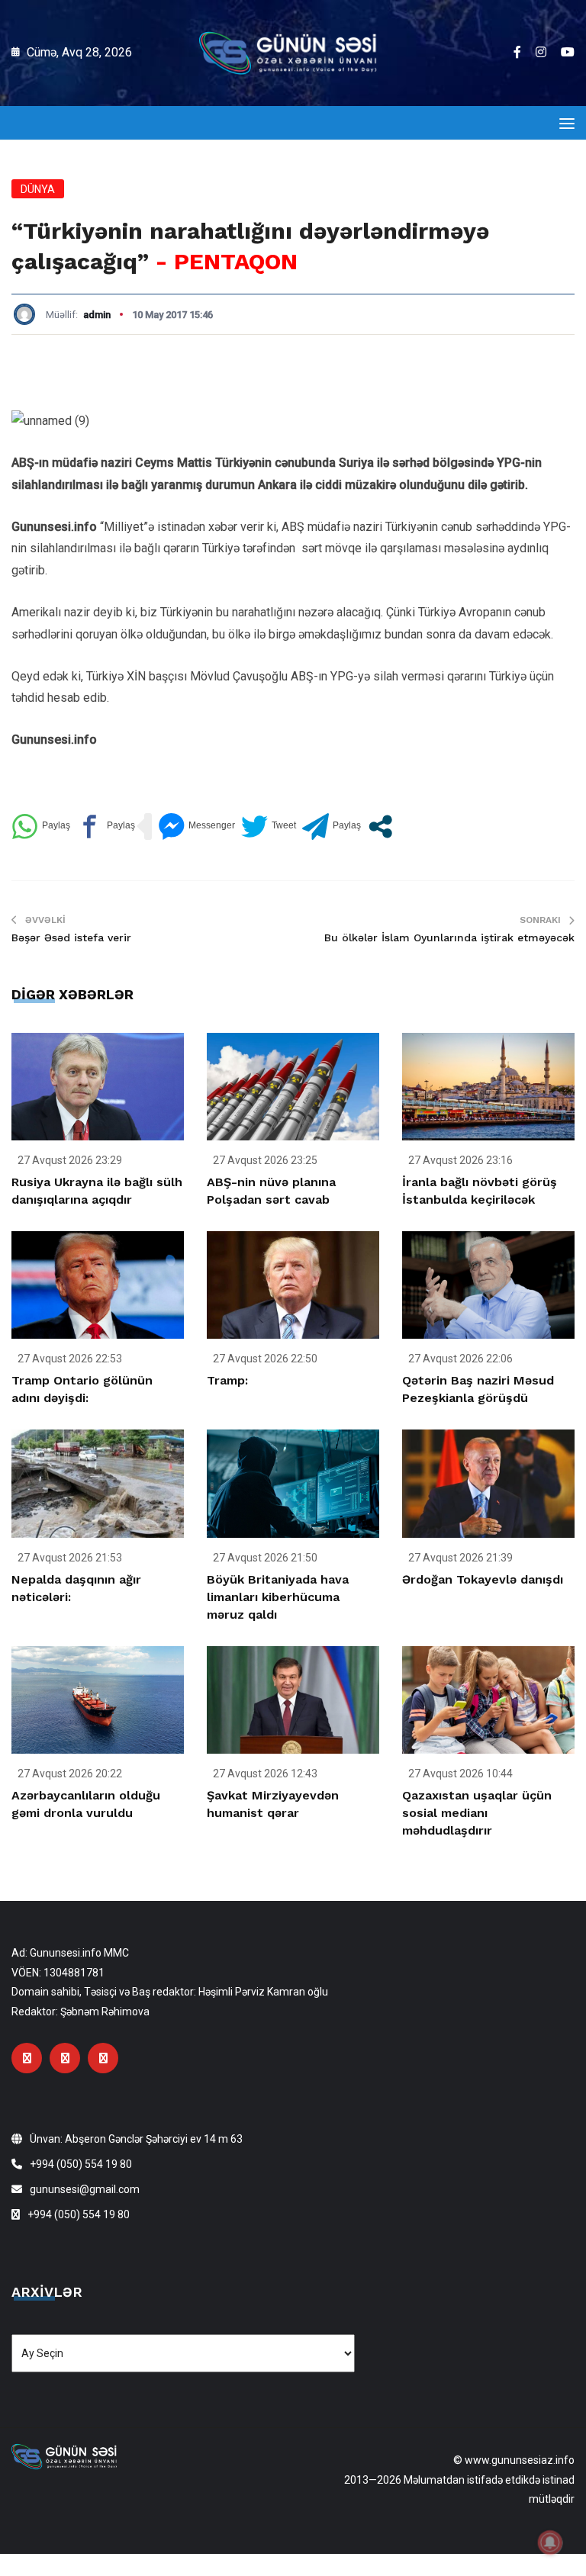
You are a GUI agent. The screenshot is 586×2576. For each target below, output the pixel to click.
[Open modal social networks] (380, 827)
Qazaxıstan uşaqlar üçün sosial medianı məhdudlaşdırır (477, 1813)
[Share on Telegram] (332, 827)
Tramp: (227, 1380)
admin (97, 315)
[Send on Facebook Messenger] (196, 827)
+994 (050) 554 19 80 (81, 2164)
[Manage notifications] (550, 2542)
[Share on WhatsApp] (41, 827)
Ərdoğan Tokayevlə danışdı (483, 1579)
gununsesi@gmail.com (85, 2189)
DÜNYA (38, 189)
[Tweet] (269, 827)
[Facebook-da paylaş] (106, 827)
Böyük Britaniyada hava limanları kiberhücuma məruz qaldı (278, 1597)
